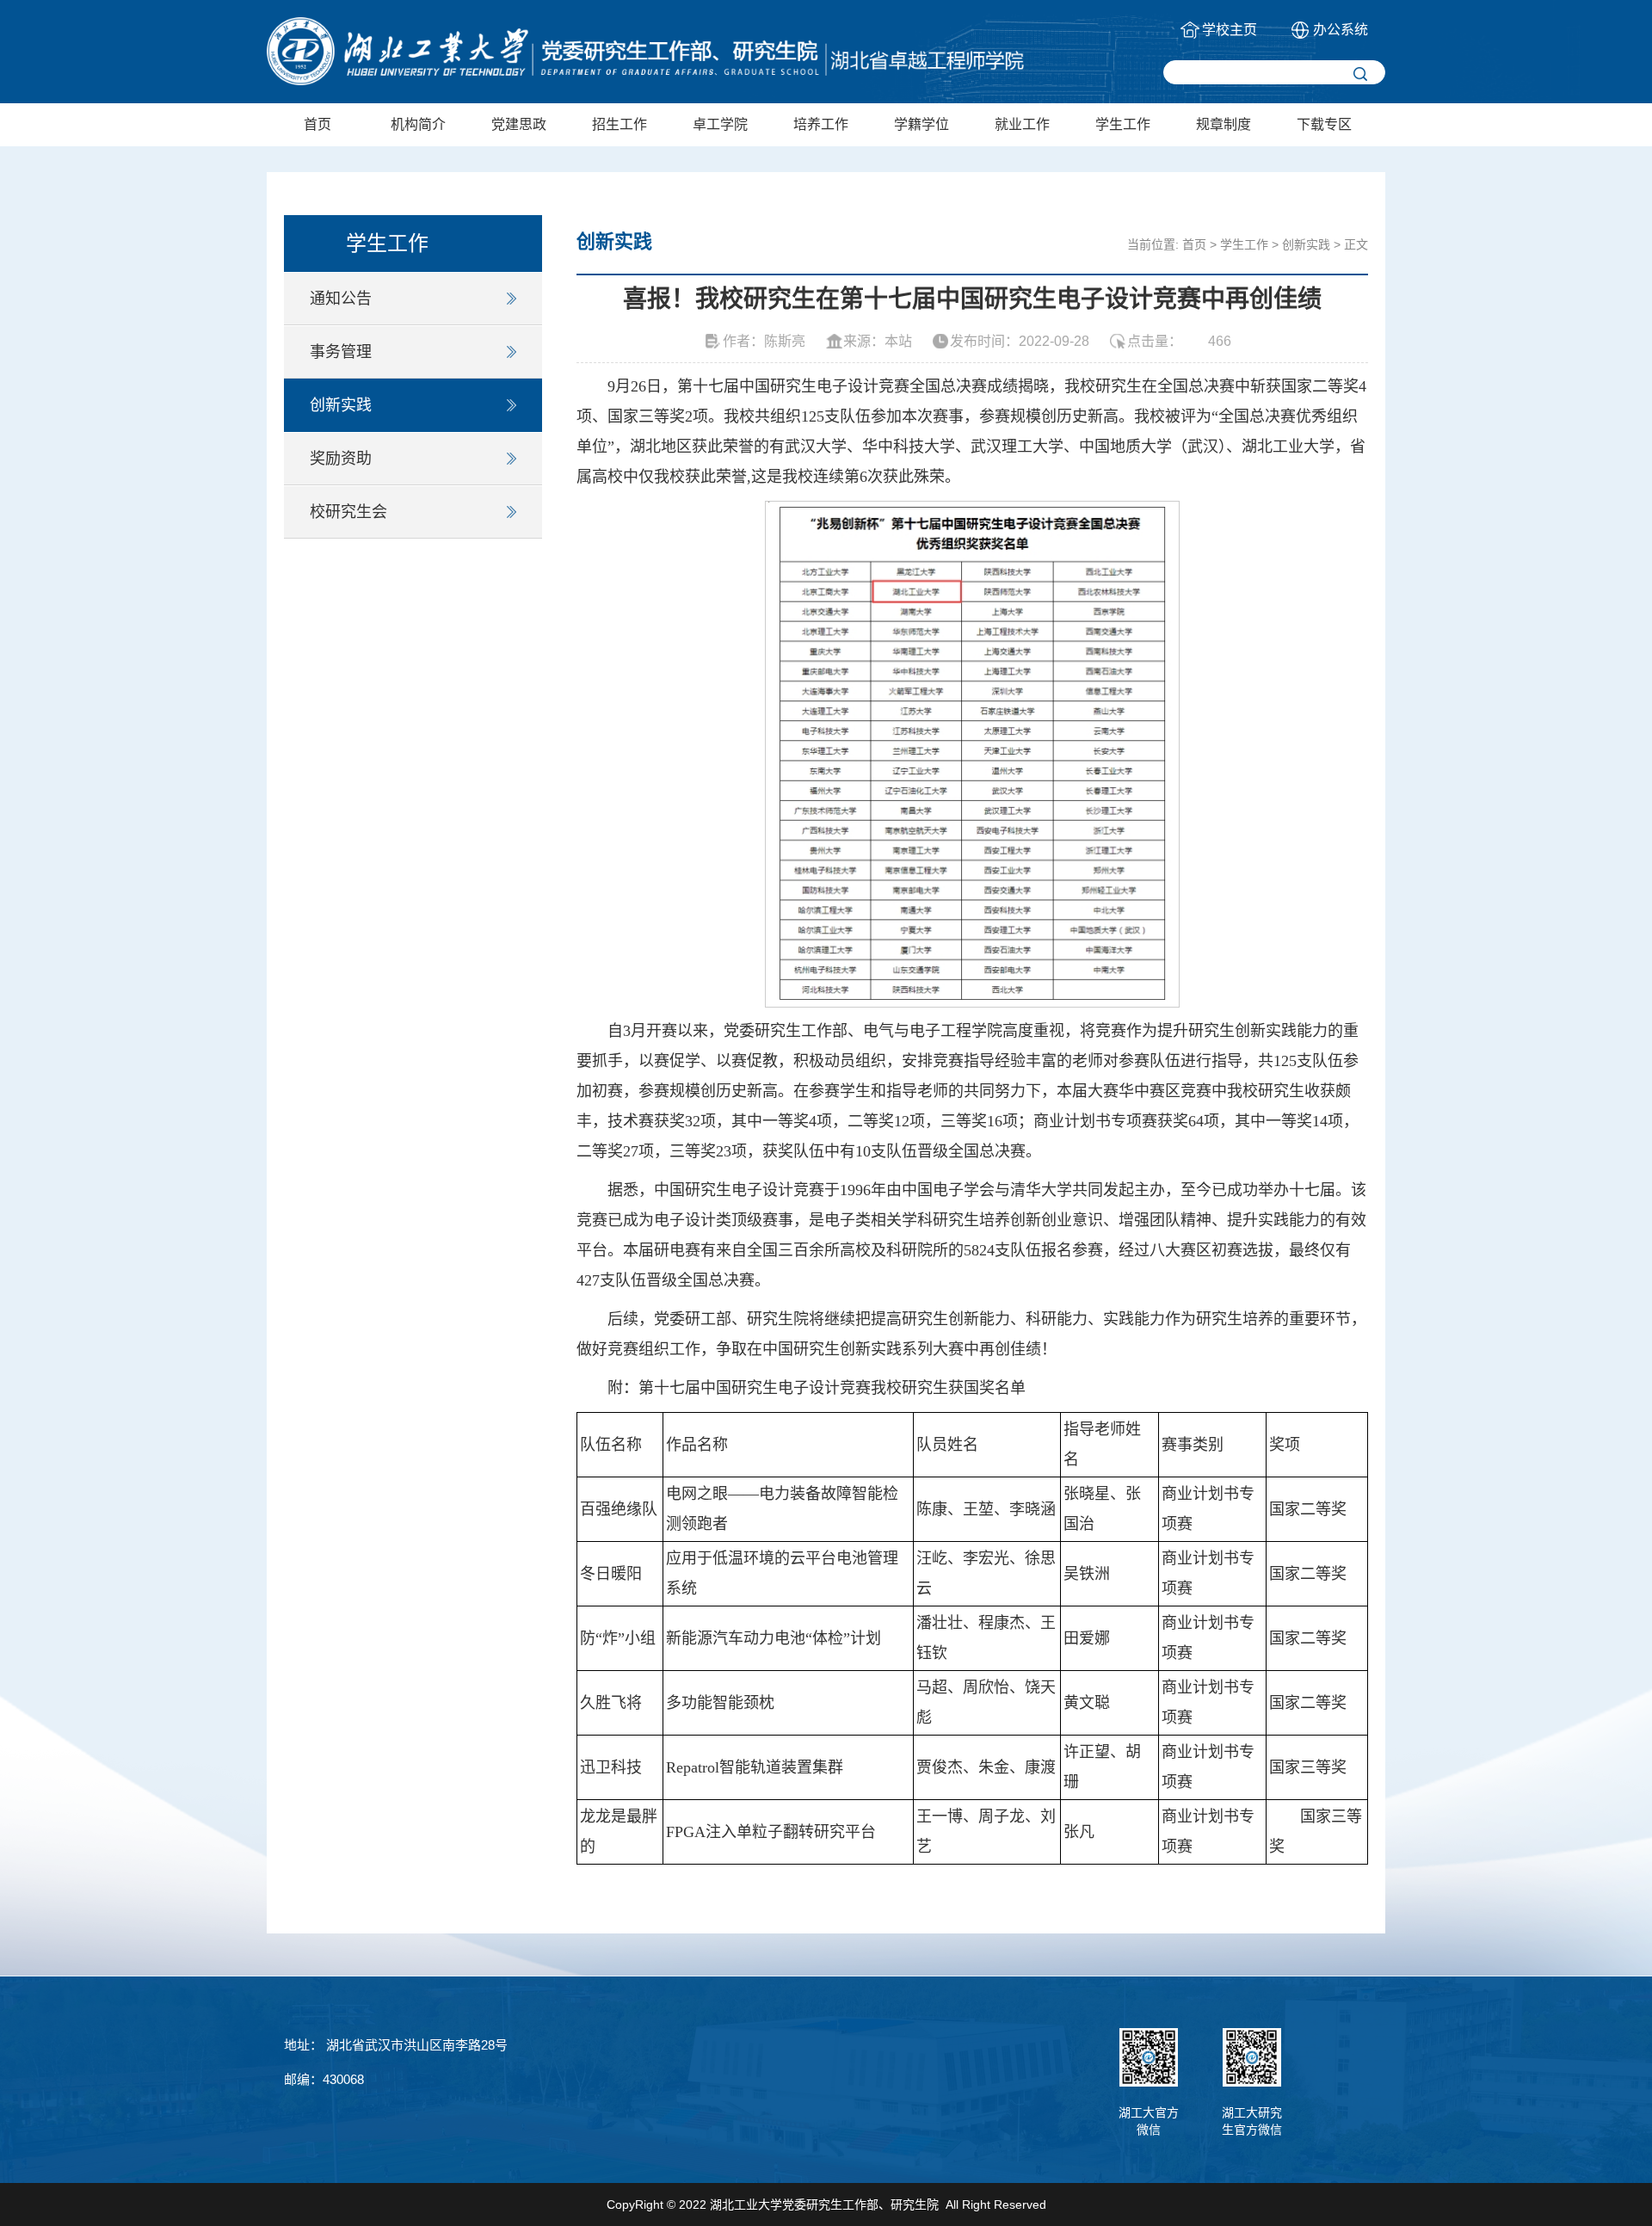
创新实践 (341, 405)
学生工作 (1123, 124)
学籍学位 (922, 124)
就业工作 (1022, 124)
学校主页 (1230, 30)
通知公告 (341, 299)
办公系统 (1341, 30)
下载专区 (1324, 124)
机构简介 (418, 124)
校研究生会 (348, 512)
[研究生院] (645, 51)
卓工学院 (720, 124)
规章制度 (1224, 124)
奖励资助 (341, 459)
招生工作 (619, 124)
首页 (317, 124)
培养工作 (821, 124)
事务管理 (341, 352)
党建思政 (519, 124)
